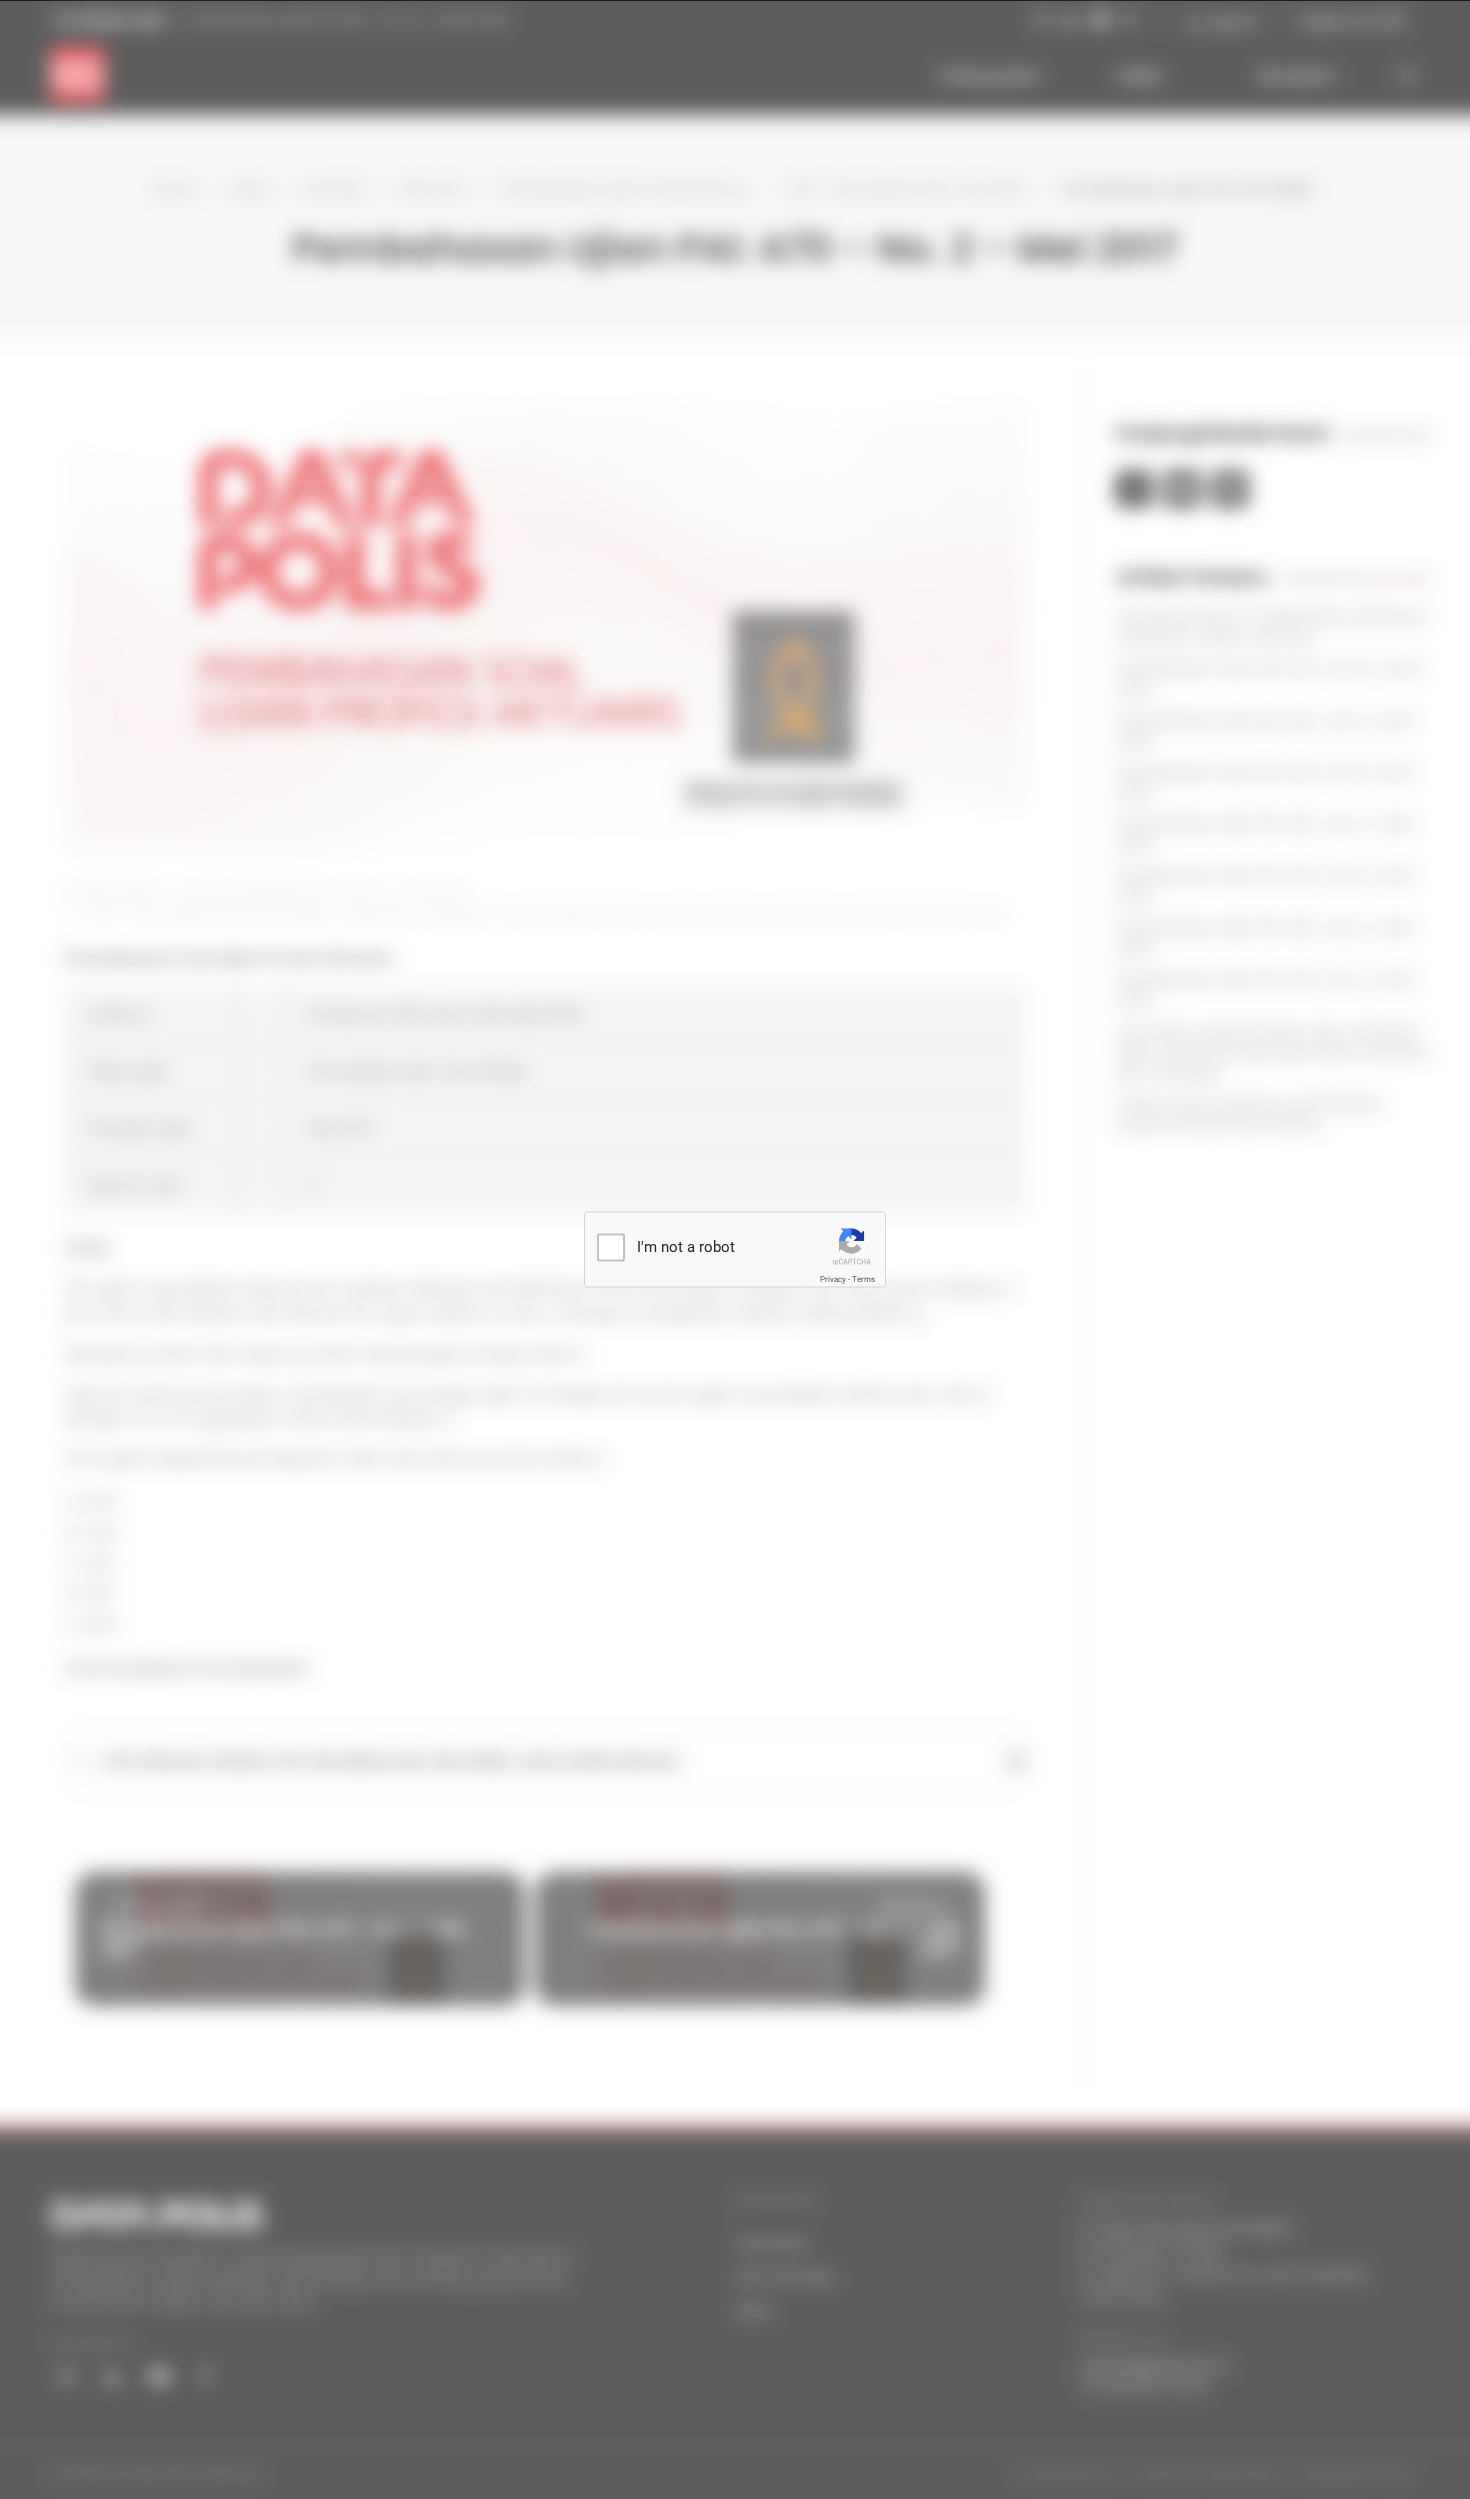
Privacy (833, 1279)
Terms (863, 1279)
